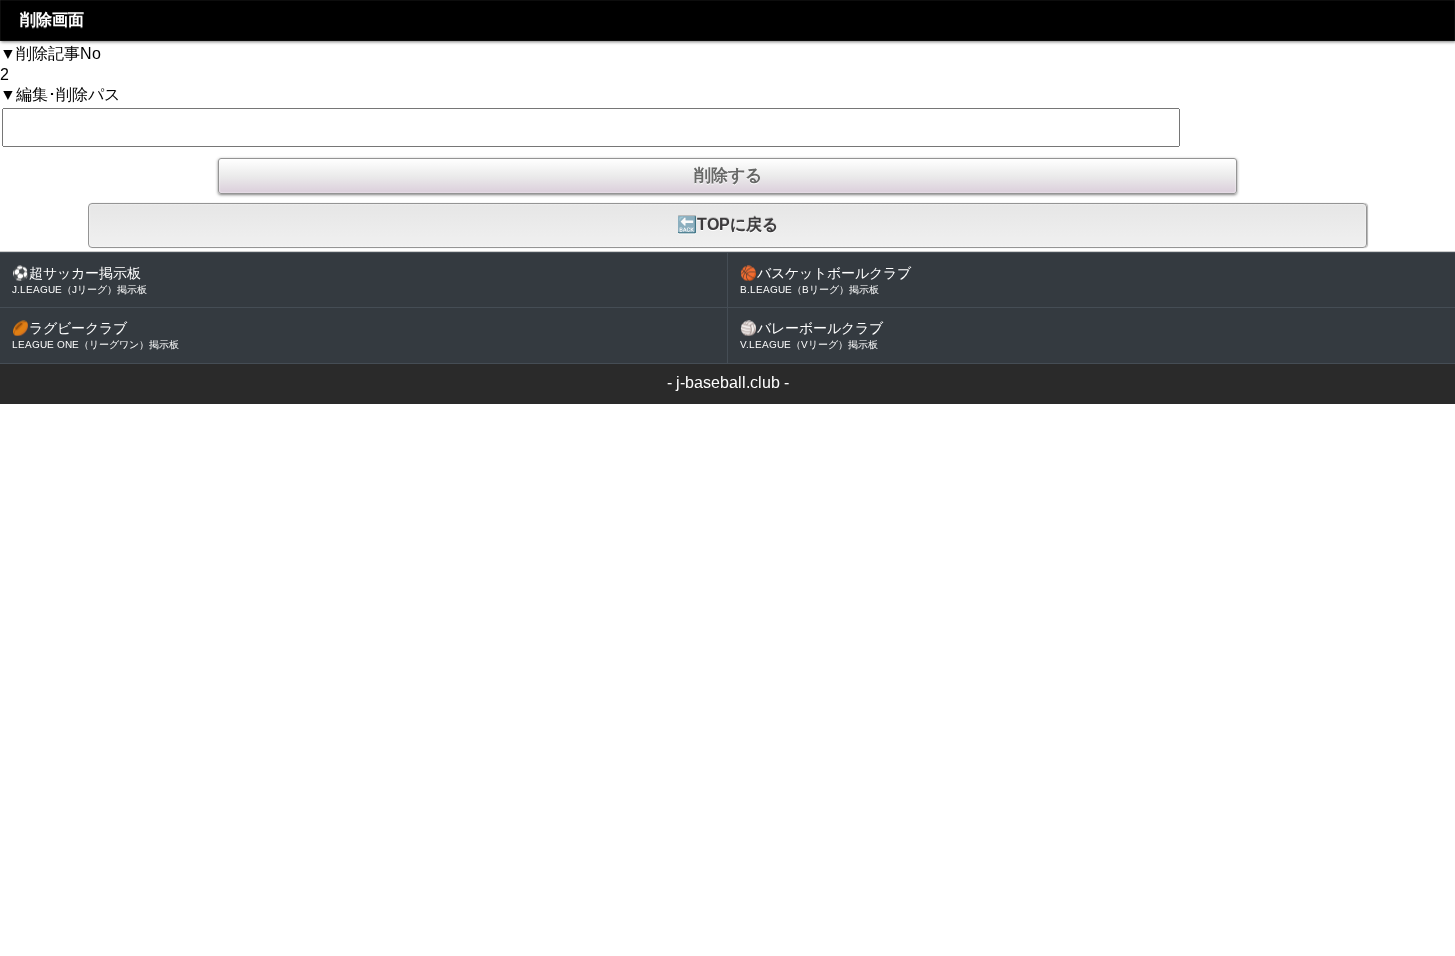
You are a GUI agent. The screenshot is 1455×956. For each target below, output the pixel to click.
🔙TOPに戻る (727, 224)
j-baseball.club (728, 382)
